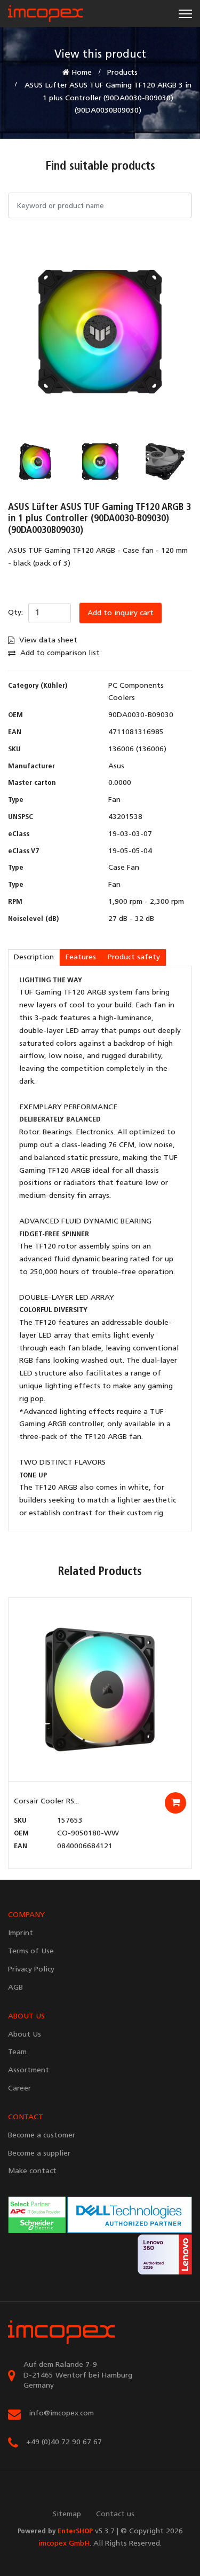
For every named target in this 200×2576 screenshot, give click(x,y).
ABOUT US (26, 2017)
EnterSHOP (75, 2531)
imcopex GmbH (64, 2544)
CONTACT (26, 2117)
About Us (25, 2035)
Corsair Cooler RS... (46, 1802)
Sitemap (67, 2514)
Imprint (21, 1933)
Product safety (134, 957)
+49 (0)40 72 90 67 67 (64, 2442)
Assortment (29, 2070)
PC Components (136, 686)
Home (81, 73)
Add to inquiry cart (121, 613)
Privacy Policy (31, 1970)
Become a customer (42, 2136)
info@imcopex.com (61, 2414)
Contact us (115, 2514)
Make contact (32, 2171)
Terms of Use (31, 1951)
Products (122, 73)
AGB (15, 1988)
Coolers (122, 698)
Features (81, 957)
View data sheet (47, 641)
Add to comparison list (59, 653)
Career (19, 2089)
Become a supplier (39, 2154)
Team (17, 2052)
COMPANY (26, 1915)
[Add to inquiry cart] (175, 1803)
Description (34, 957)
